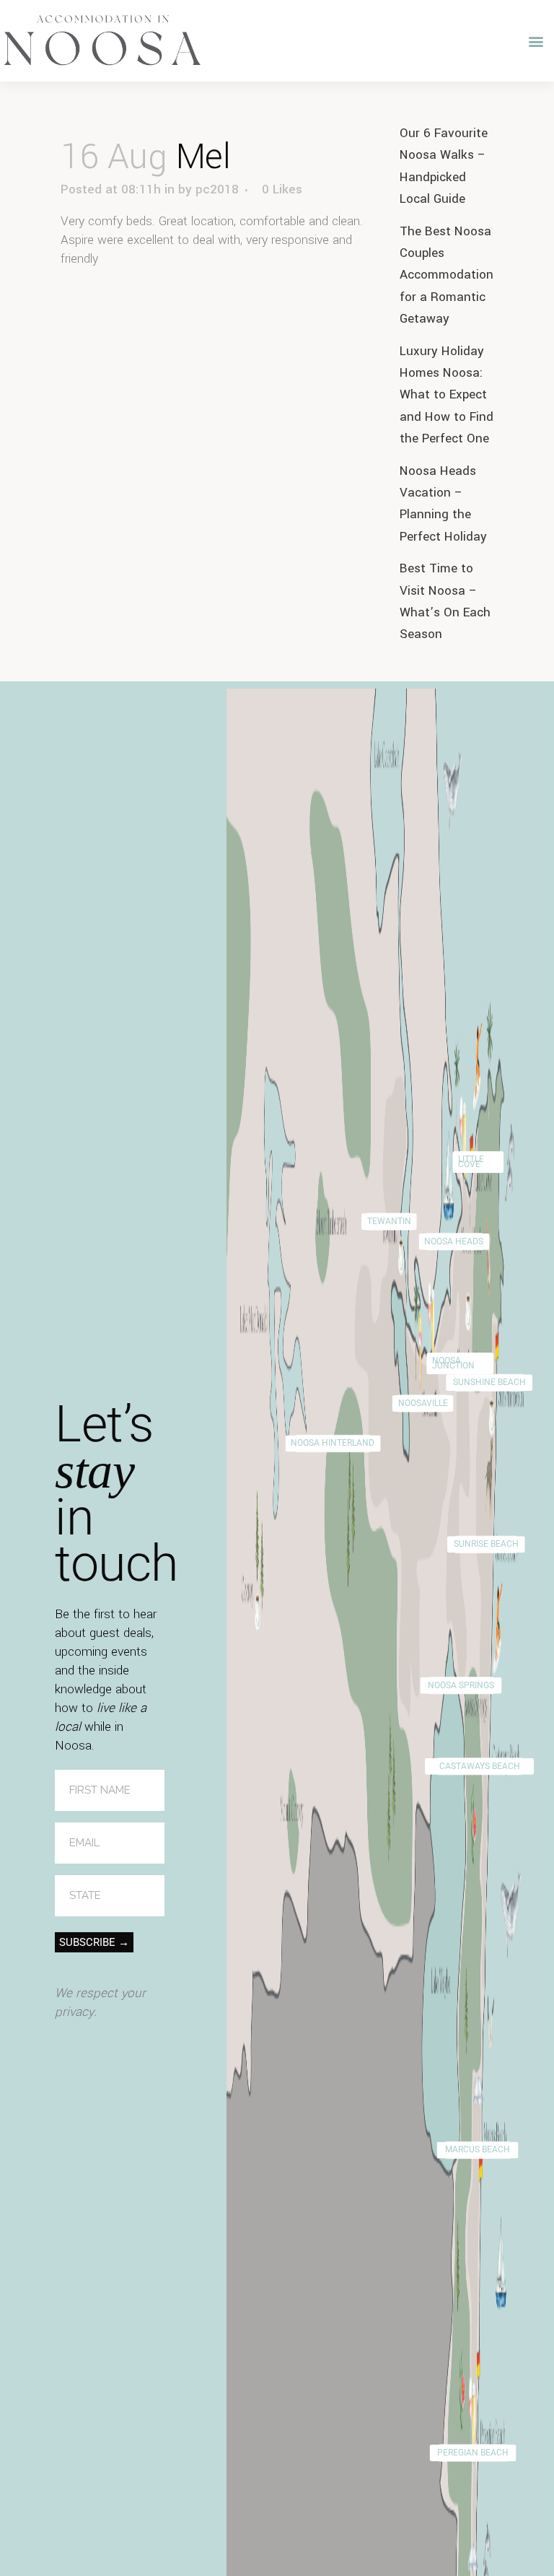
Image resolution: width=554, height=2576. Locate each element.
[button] (536, 41)
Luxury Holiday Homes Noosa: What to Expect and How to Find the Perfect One (447, 395)
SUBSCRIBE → (94, 1942)
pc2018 (217, 189)
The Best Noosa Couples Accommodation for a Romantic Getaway (447, 275)
